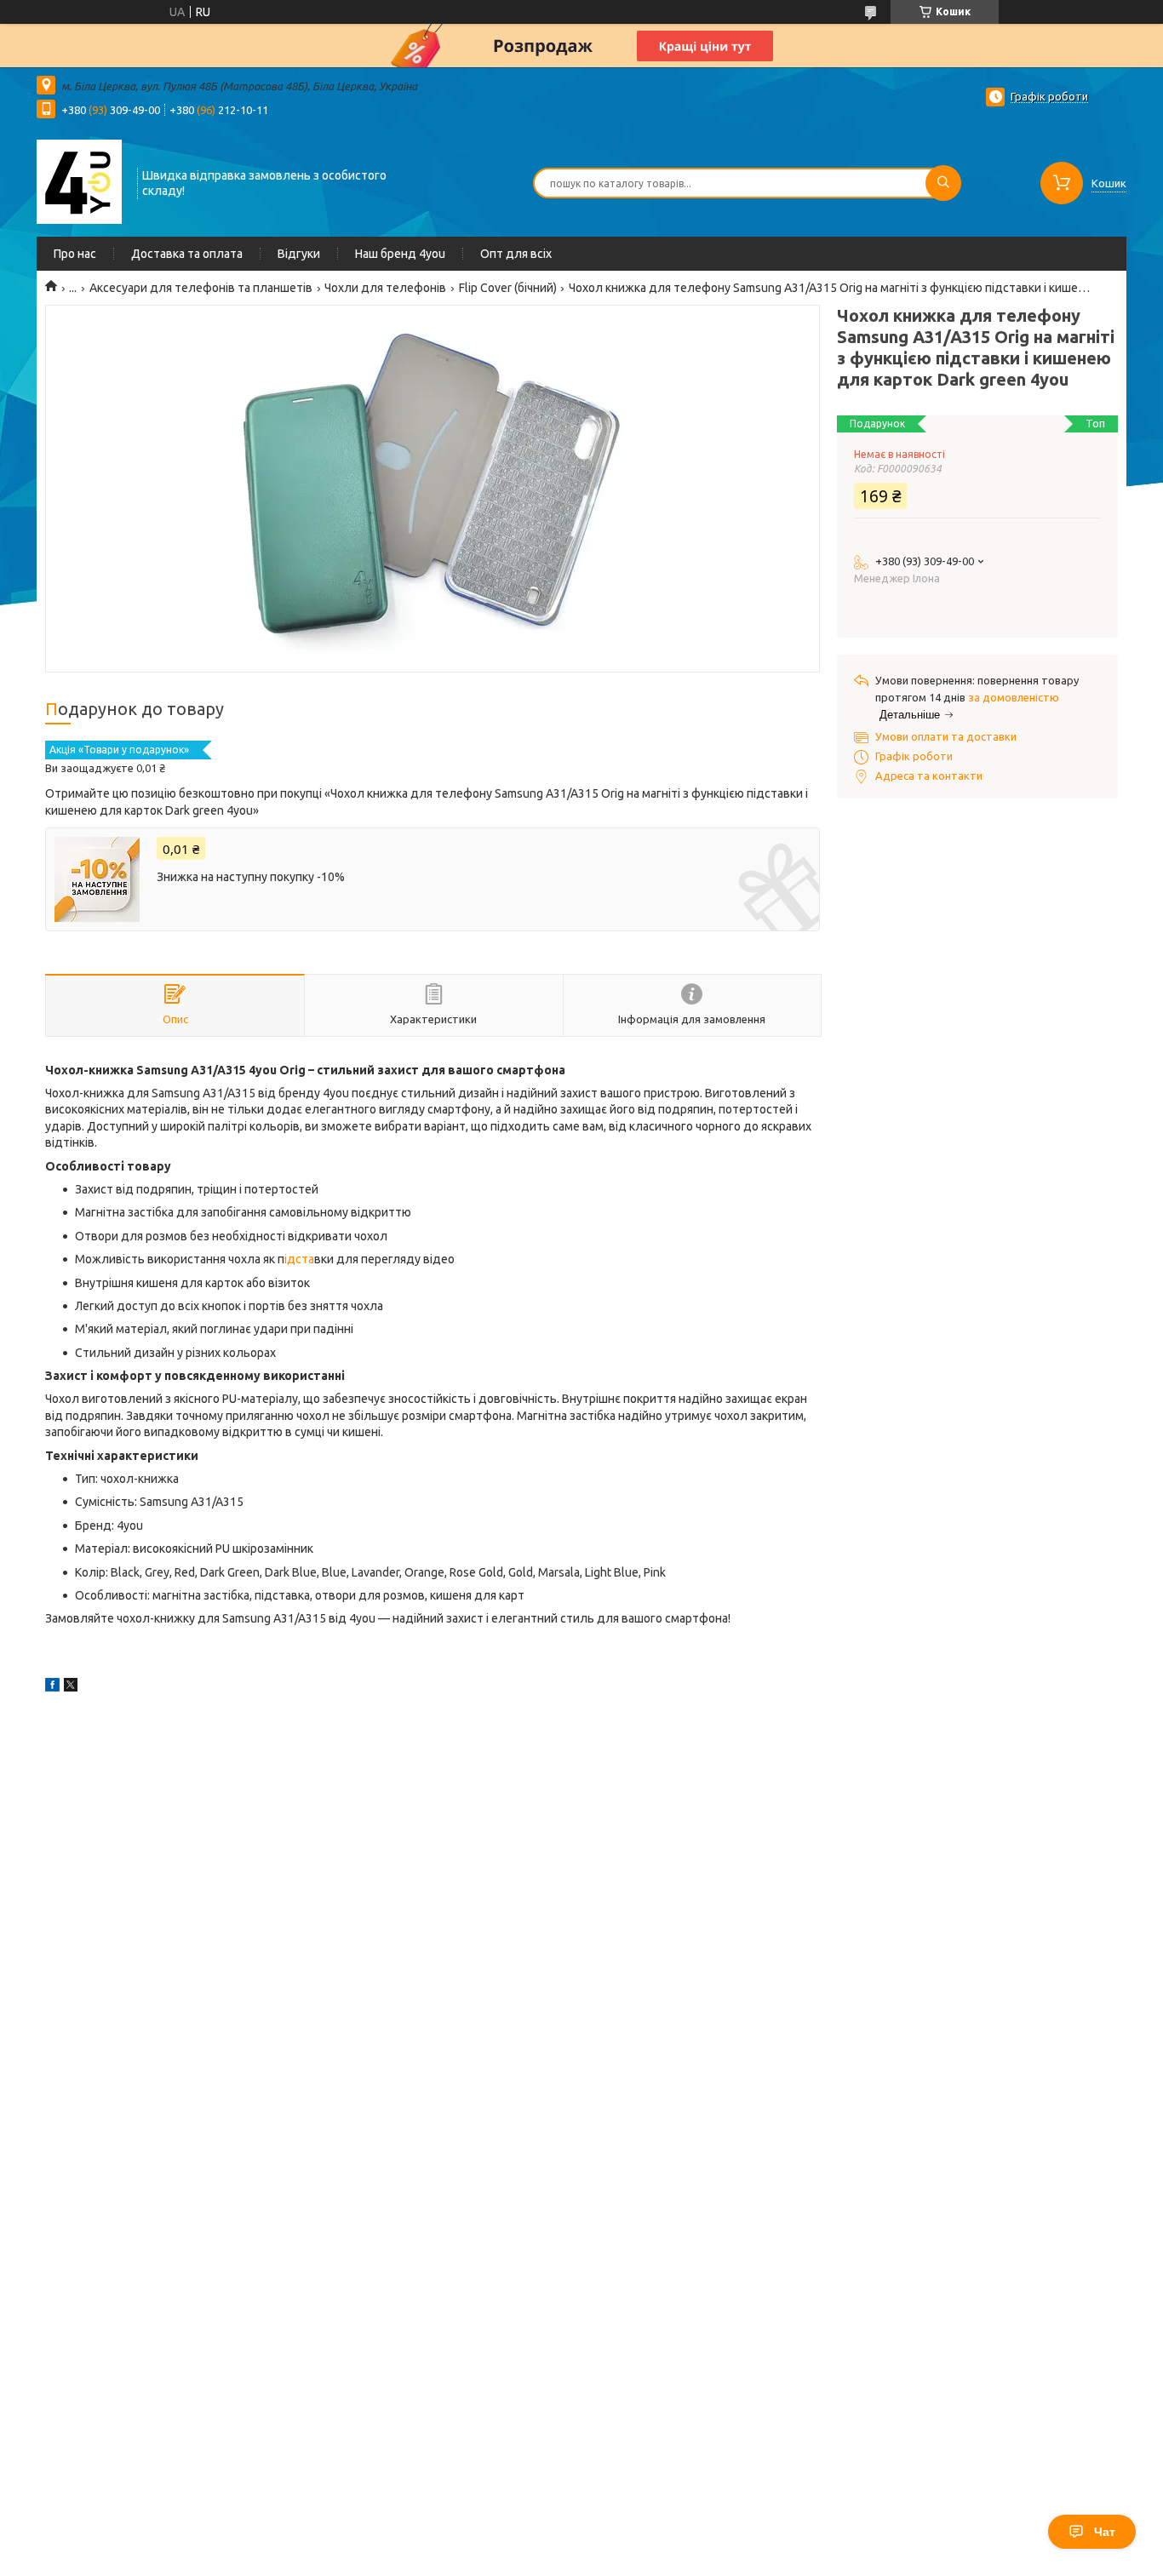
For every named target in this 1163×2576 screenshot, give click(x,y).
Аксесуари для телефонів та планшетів (201, 288)
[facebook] (52, 1687)
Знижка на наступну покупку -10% (251, 877)
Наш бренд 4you (400, 254)
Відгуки (299, 254)
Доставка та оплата (187, 254)
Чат (1105, 2532)
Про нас (75, 254)
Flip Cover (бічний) (508, 288)
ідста (299, 1259)
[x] (71, 1687)
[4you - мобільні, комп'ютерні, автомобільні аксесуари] (79, 181)
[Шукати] (943, 183)
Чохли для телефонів (385, 288)
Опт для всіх (516, 254)
